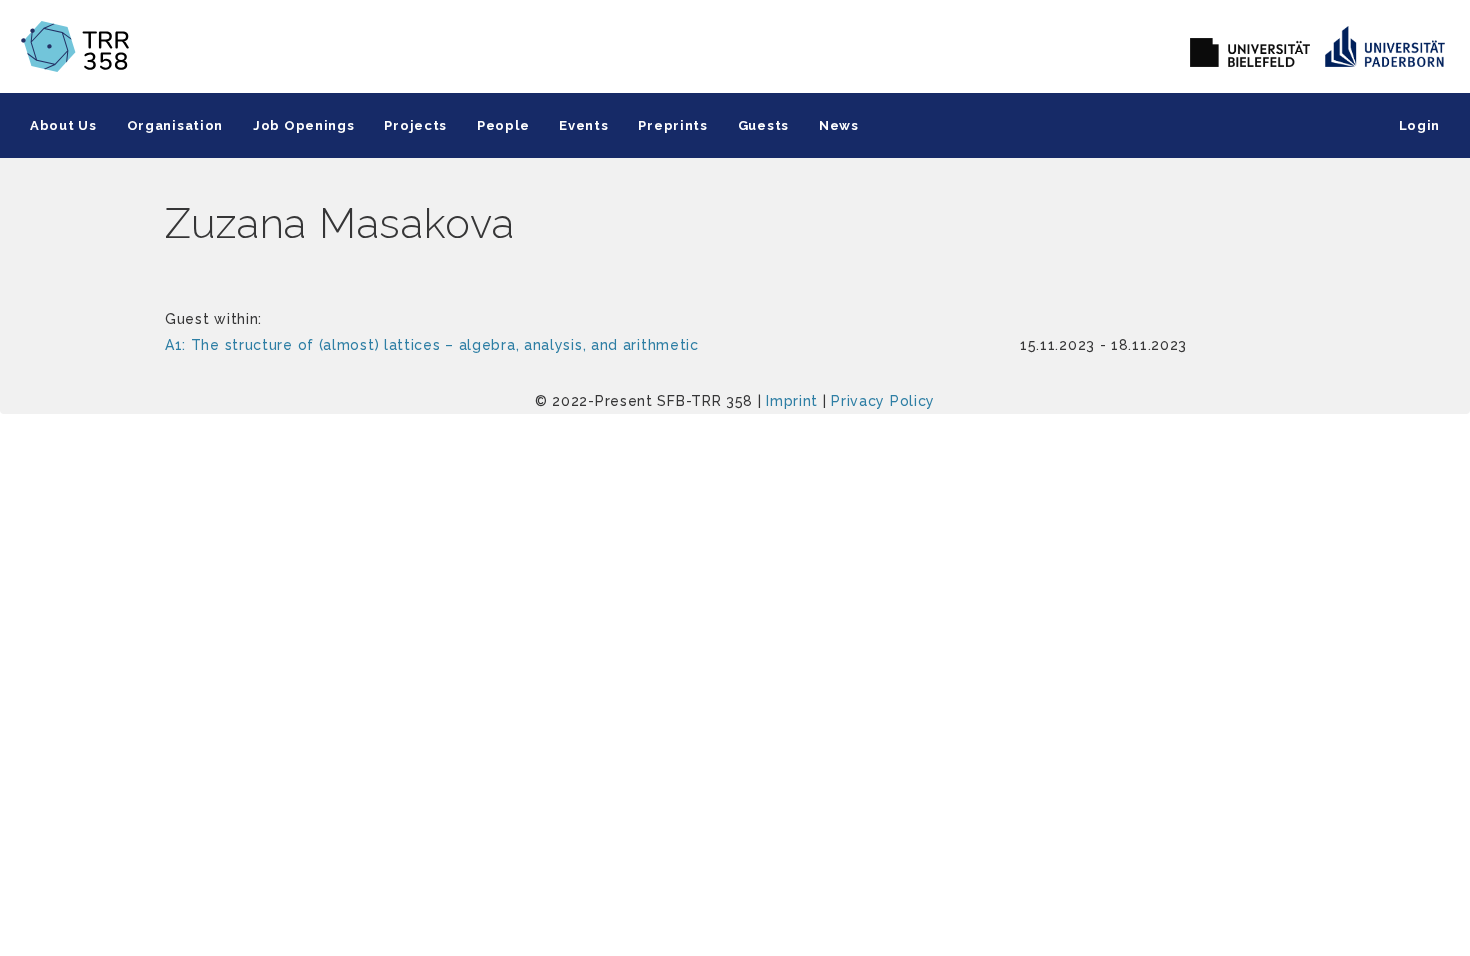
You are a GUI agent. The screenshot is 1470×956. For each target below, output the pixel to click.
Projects (415, 125)
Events (583, 125)
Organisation (175, 125)
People (503, 125)
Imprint (792, 401)
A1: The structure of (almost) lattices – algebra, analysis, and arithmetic (432, 345)
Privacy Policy (883, 401)
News (839, 125)
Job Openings (303, 125)
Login (1420, 125)
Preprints (672, 125)
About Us (63, 125)
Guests (763, 125)
